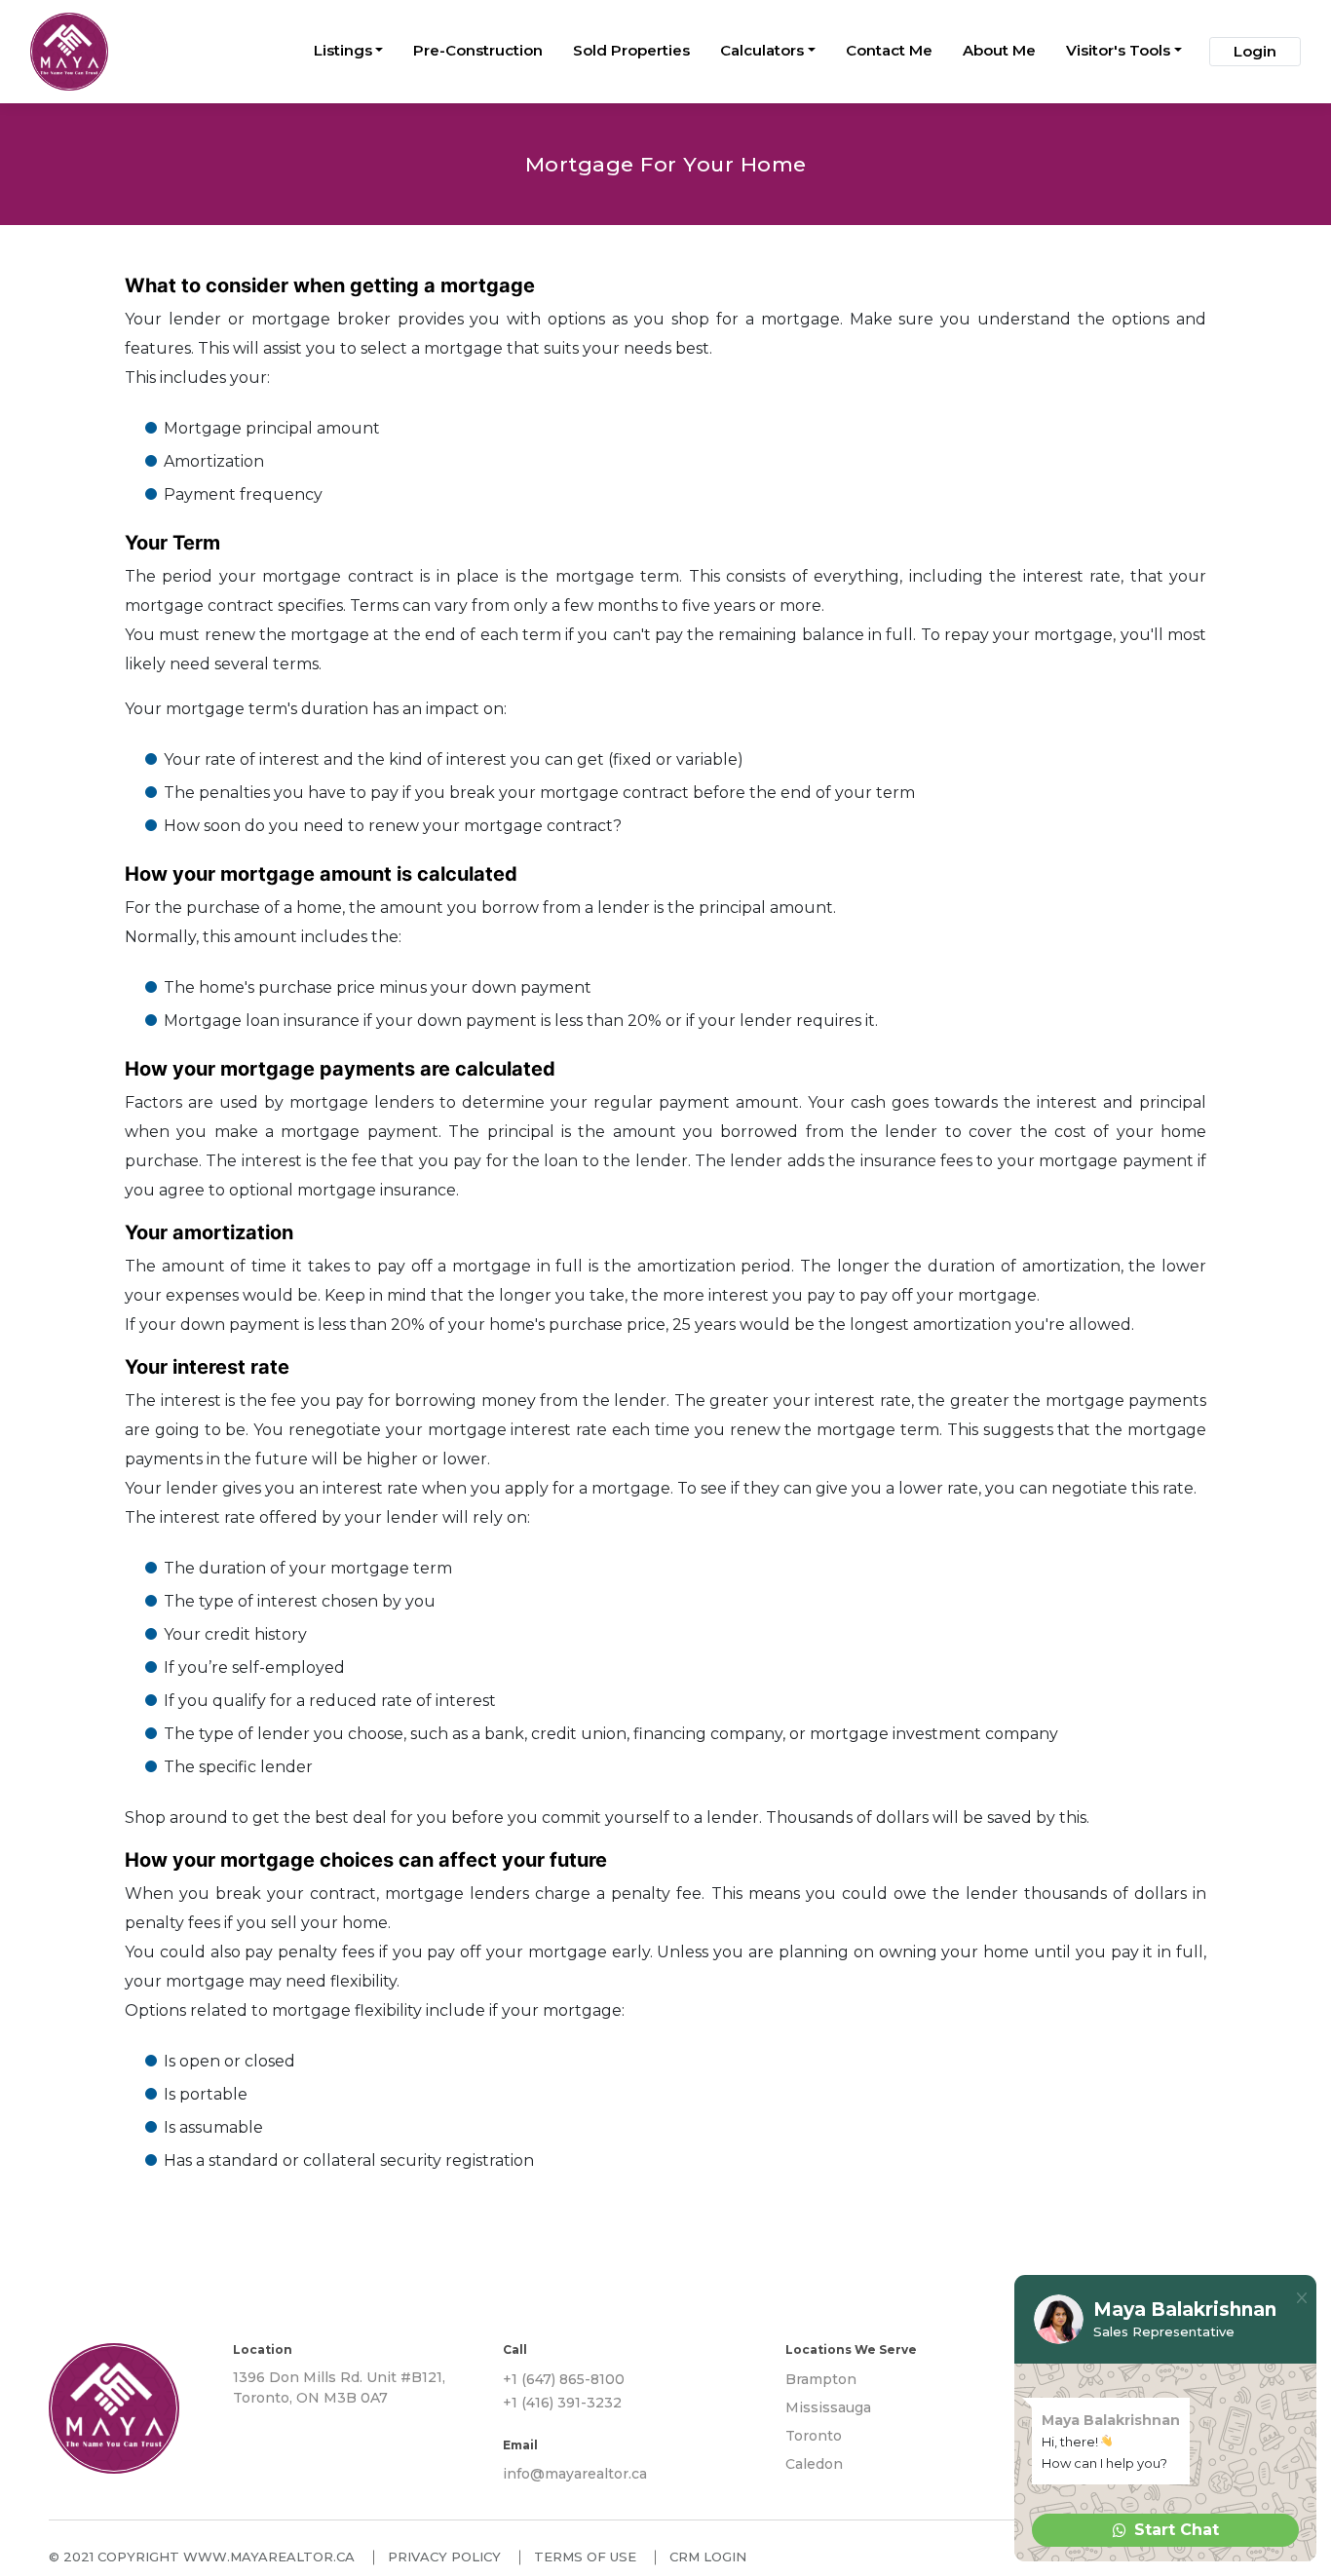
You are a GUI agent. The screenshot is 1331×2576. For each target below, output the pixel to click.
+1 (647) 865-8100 (564, 2379)
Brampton (821, 2379)
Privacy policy (444, 2557)
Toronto (814, 2436)
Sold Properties (631, 50)
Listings (343, 50)
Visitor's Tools (1118, 50)
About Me (999, 50)
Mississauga (828, 2407)
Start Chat (1177, 2530)
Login (1255, 51)
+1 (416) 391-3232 (562, 2403)
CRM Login (708, 2557)
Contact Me (889, 50)
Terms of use (585, 2557)
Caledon (814, 2464)
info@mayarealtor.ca (575, 2474)
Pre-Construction (478, 50)
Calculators (762, 50)
